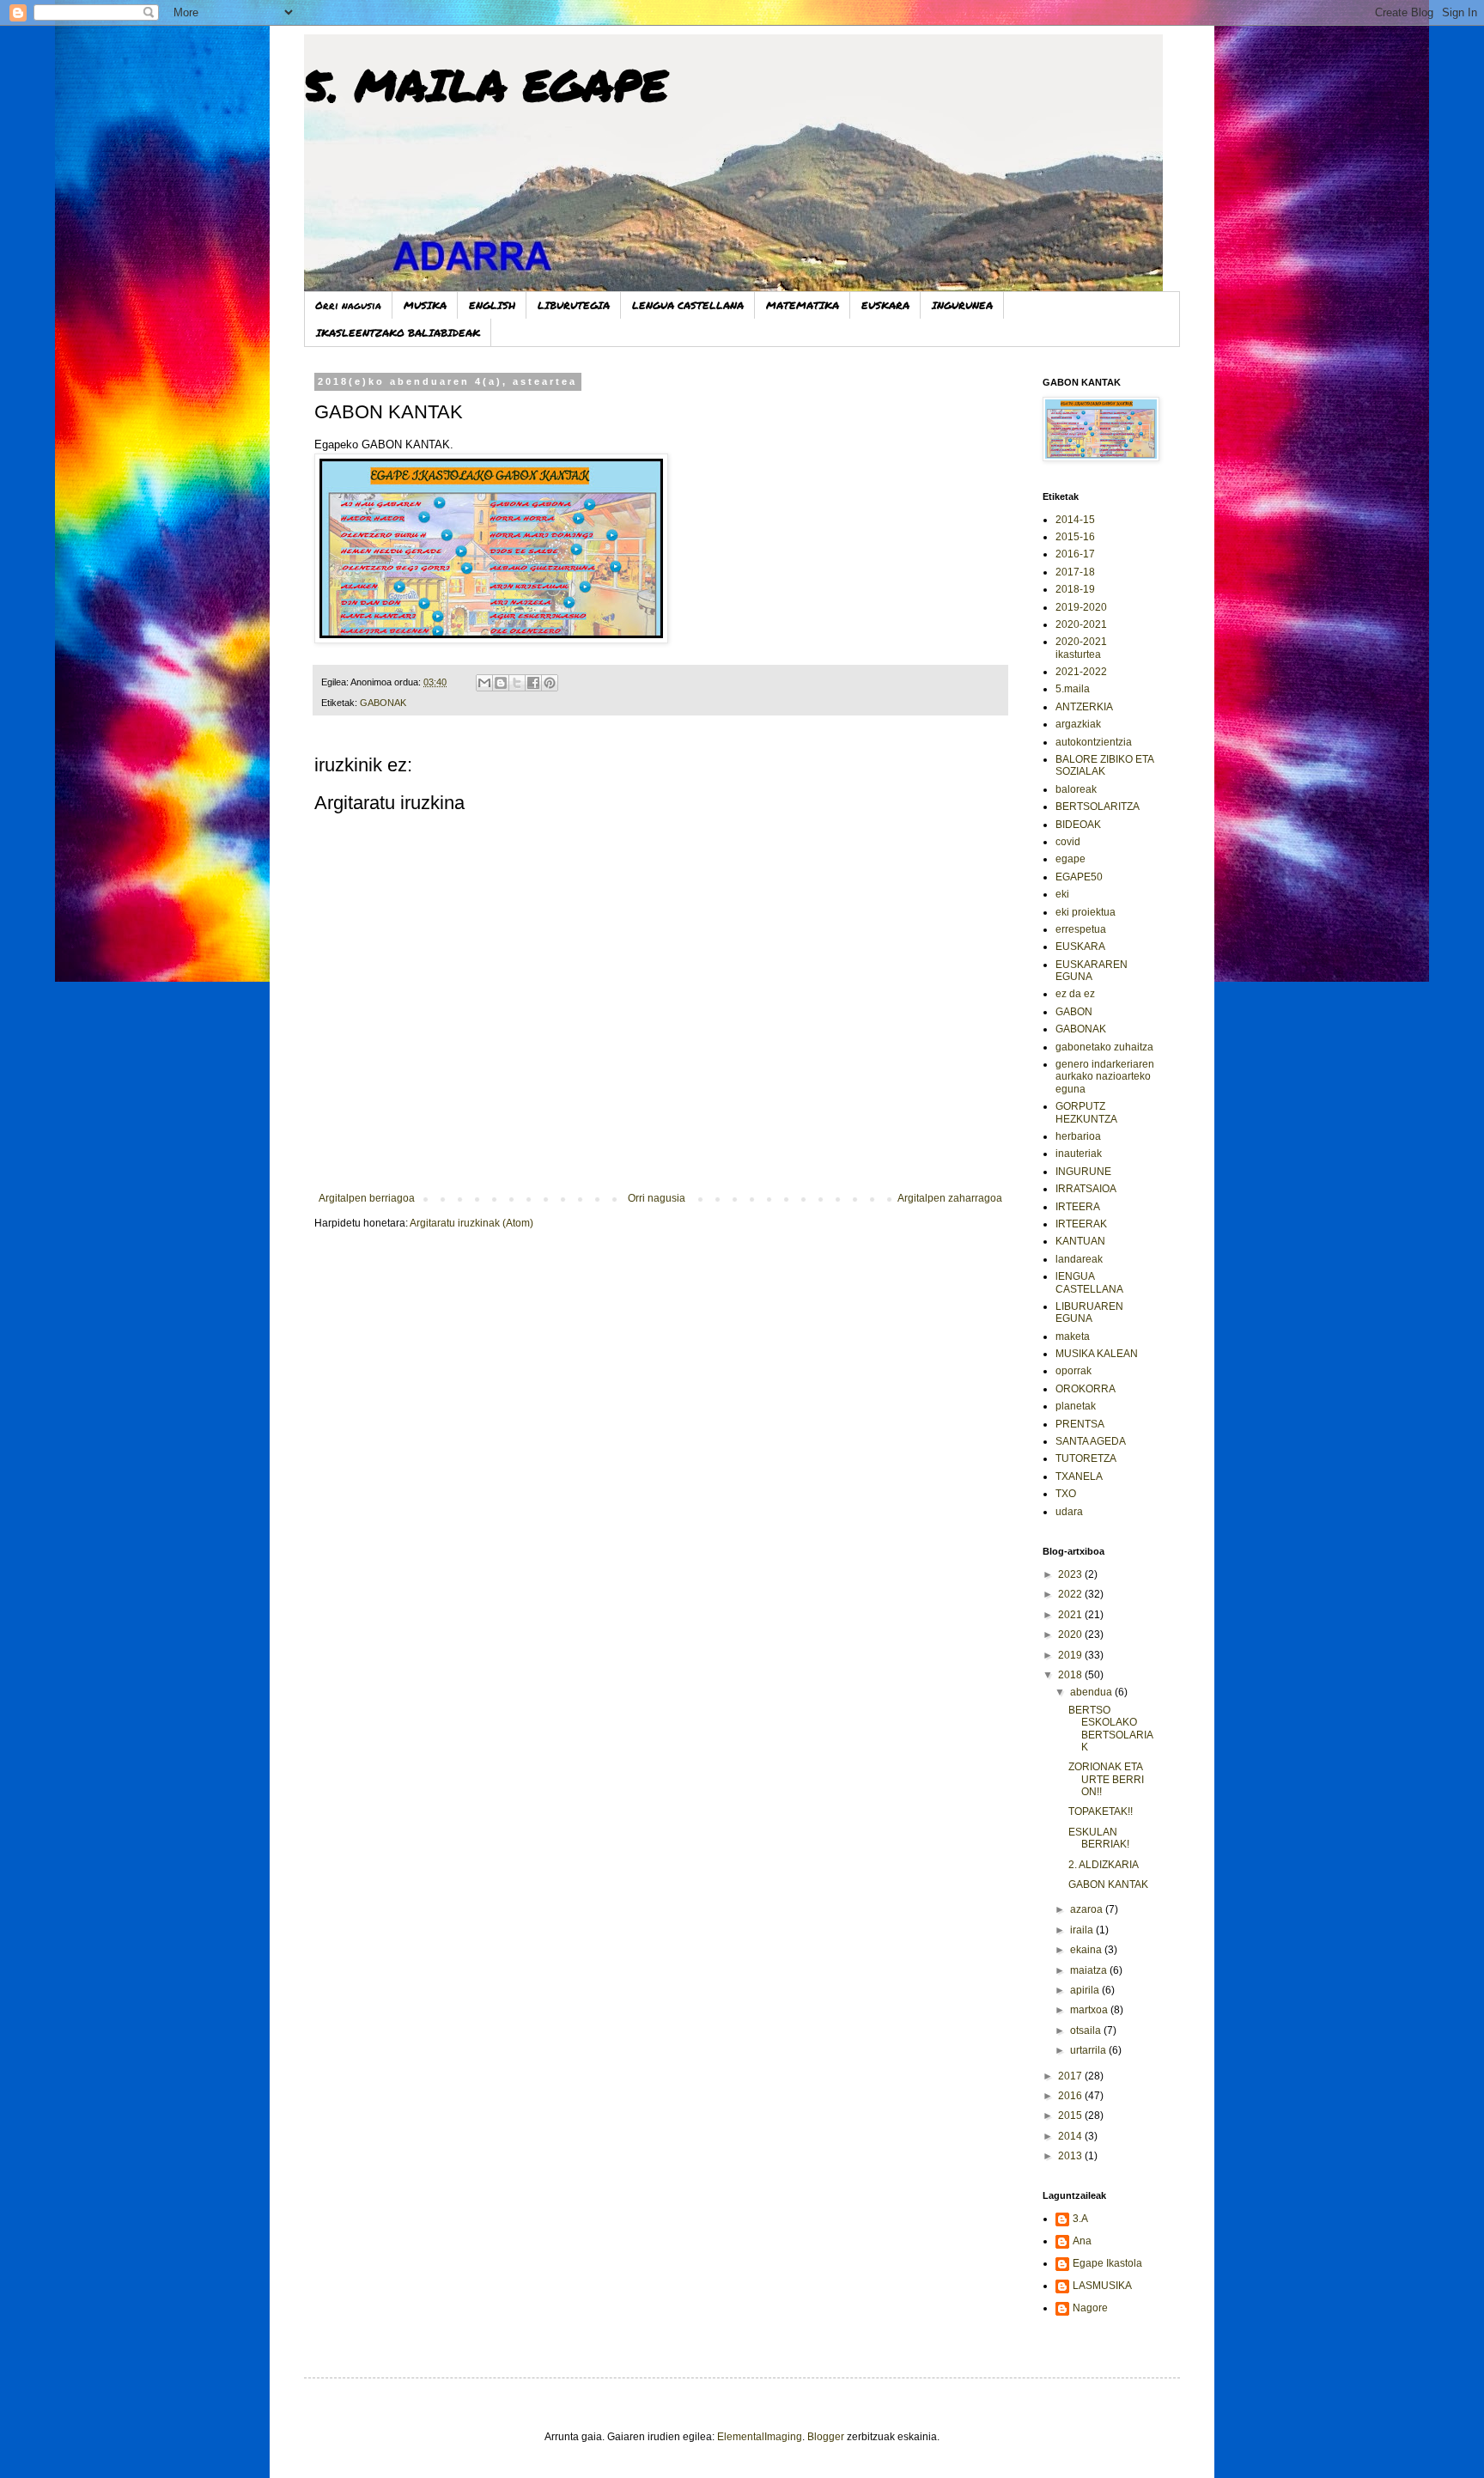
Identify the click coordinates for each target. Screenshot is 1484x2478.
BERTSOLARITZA (1098, 807)
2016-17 (1075, 554)
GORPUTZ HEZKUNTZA (1086, 1112)
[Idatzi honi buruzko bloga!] (501, 683)
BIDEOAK (1078, 825)
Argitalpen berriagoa (367, 1198)
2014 (1071, 2136)
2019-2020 (1081, 607)
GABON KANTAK (1108, 1884)
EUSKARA (885, 305)
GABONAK (383, 703)
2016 (1071, 2096)
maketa (1073, 1336)
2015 (1071, 2116)
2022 (1071, 1594)
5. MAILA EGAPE (486, 85)
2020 (1071, 1635)
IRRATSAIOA (1086, 1189)
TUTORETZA (1086, 1458)
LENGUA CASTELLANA (688, 305)
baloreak (1076, 789)
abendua (1092, 1692)
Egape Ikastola (1107, 2263)
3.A (1080, 2219)
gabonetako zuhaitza (1104, 1047)
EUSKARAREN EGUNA (1092, 971)
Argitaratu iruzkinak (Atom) (471, 1223)
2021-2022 (1081, 672)
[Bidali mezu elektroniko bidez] (484, 683)
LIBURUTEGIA (574, 305)
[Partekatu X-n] (517, 683)
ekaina (1087, 1950)
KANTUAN (1080, 1241)
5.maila (1073, 689)
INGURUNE (1083, 1172)
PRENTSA (1080, 1424)
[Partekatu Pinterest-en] (550, 683)
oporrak (1073, 1371)
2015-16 (1075, 537)
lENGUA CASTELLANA (1089, 1282)
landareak (1079, 1259)
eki (1062, 894)
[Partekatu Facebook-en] (533, 683)
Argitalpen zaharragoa (950, 1198)
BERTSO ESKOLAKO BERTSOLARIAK (1111, 1729)
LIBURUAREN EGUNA (1089, 1312)
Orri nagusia (348, 305)
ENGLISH (492, 305)
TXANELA (1079, 1476)
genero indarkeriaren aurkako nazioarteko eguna (1105, 1077)
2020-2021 (1081, 624)
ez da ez (1075, 994)
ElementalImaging (760, 2437)
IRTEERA (1078, 1207)
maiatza (1090, 1970)
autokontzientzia (1094, 742)
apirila (1086, 1990)
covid (1068, 842)
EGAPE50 (1079, 877)
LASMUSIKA (1102, 2286)
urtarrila (1089, 2050)
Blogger (826, 2437)
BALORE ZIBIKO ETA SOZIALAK (1104, 765)
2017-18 (1075, 572)
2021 (1071, 1615)
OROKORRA (1086, 1389)
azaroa (1088, 1909)
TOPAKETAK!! (1101, 1811)
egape (1070, 859)
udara (1069, 1512)
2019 (1071, 1655)
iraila (1083, 1930)
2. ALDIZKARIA (1104, 1865)
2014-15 (1075, 520)
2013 (1071, 2156)
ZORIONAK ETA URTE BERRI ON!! (1106, 1779)
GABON (1074, 1012)
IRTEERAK (1081, 1224)
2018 (1071, 1675)
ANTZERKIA (1084, 707)
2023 (1071, 1574)
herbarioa (1078, 1136)
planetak (1076, 1406)
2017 (1071, 2076)
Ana (1082, 2241)
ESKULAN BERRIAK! (1099, 1838)
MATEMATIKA (803, 305)
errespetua (1081, 929)
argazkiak (1078, 724)
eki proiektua (1086, 912)
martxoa (1090, 2010)
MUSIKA (425, 305)
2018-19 (1075, 589)
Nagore (1090, 2308)
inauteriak (1079, 1154)
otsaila (1087, 2030)
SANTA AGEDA (1091, 1441)
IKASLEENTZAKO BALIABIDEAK (398, 333)
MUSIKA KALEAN (1097, 1354)
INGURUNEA (962, 305)
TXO (1066, 1494)
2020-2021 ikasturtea (1081, 648)
